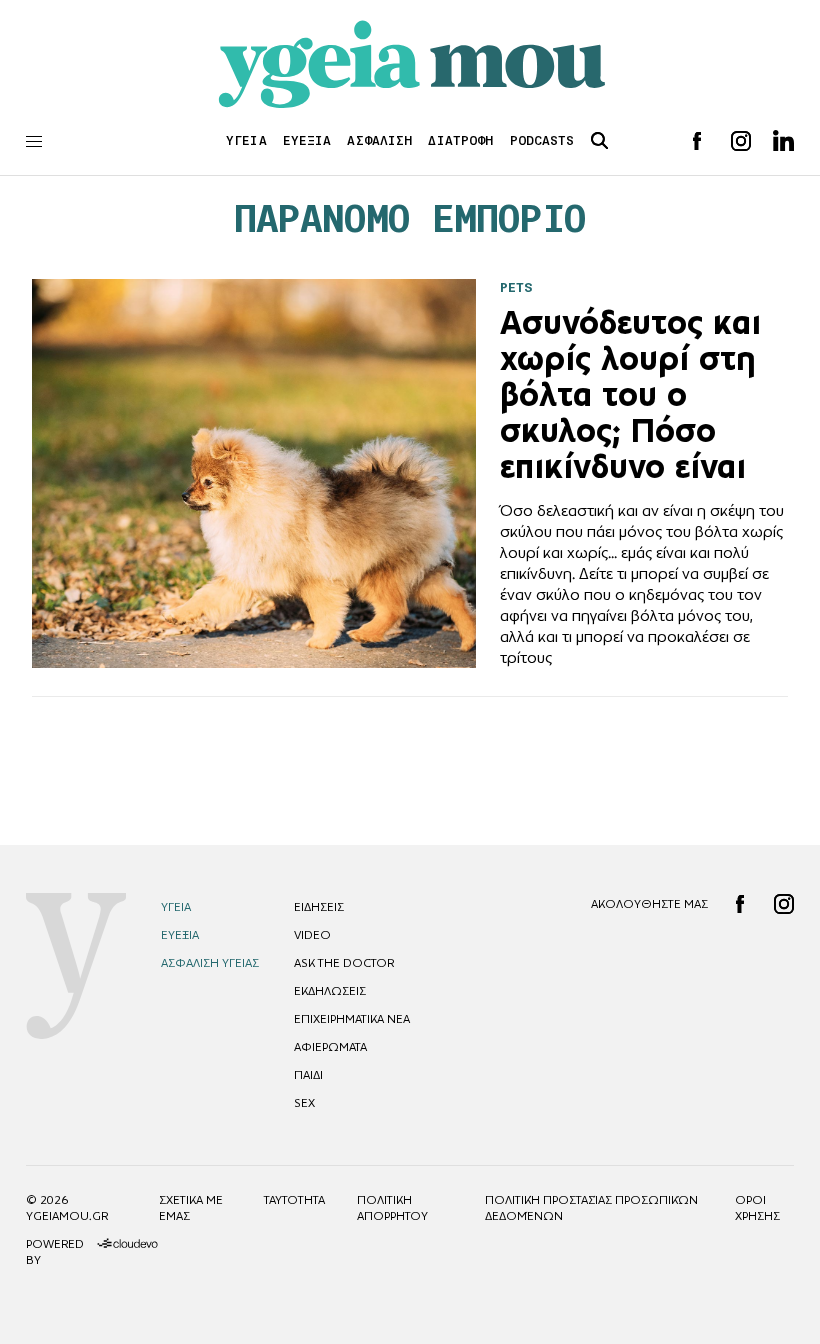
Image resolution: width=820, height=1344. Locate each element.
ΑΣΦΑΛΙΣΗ (379, 140)
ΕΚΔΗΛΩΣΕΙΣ (330, 991)
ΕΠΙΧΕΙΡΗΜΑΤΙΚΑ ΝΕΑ (352, 1019)
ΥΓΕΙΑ (246, 140)
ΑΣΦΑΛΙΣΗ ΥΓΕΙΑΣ (210, 963)
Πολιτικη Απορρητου (392, 1208)
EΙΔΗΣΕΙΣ (319, 907)
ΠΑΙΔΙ (308, 1075)
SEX (304, 1103)
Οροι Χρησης (757, 1208)
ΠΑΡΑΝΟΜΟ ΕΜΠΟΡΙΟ (410, 219)
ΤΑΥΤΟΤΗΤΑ (294, 1200)
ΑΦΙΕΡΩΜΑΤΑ (330, 1047)
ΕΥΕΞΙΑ (307, 140)
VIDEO (312, 935)
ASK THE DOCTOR (344, 963)
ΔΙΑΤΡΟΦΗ (460, 140)
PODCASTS (542, 140)
